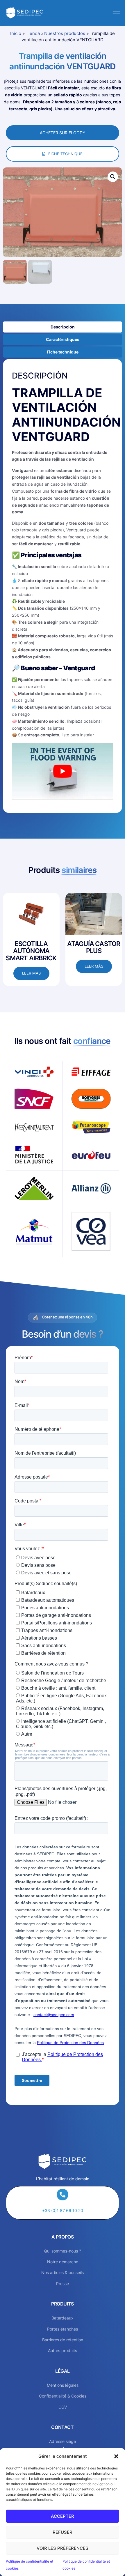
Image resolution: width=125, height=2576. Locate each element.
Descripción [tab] (63, 327)
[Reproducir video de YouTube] (63, 771)
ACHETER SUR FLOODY (63, 133)
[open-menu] (115, 13)
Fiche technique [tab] (63, 352)
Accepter (63, 2516)
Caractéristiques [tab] (63, 339)
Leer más (31, 973)
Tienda (33, 33)
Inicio (16, 33)
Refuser (63, 2532)
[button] (116, 2456)
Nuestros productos (65, 33)
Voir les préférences (63, 2548)
